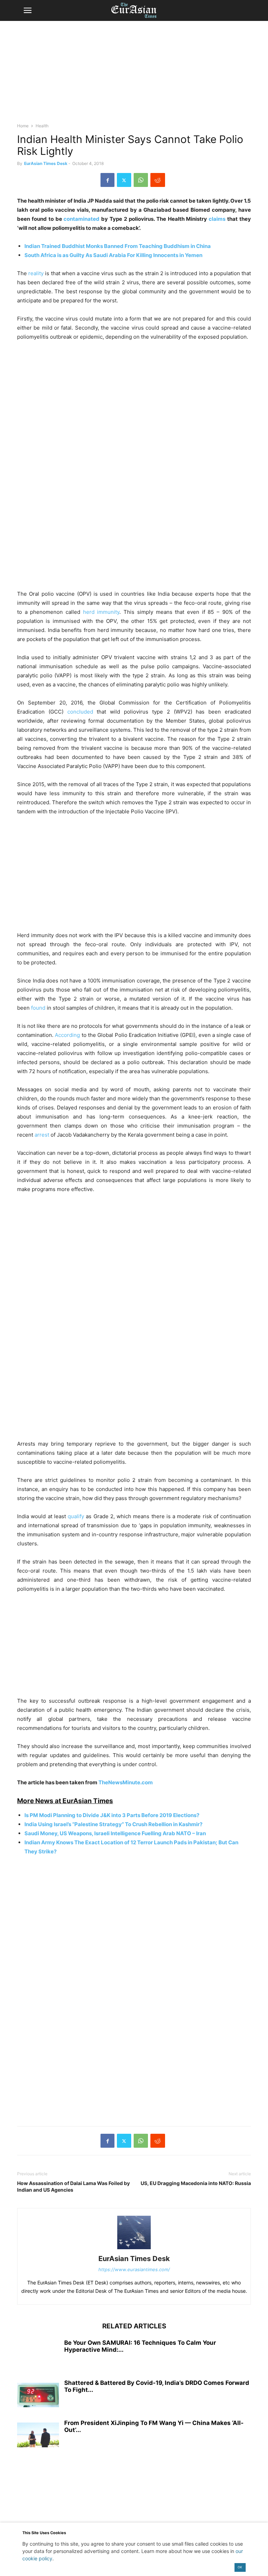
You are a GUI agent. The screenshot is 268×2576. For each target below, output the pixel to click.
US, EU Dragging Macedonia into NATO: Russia (196, 2183)
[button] (28, 10)
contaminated (81, 219)
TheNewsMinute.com (126, 1782)
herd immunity (101, 612)
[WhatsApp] (141, 180)
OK (240, 2567)
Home (23, 126)
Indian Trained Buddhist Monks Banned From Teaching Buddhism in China (118, 246)
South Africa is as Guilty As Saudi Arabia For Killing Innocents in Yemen (113, 255)
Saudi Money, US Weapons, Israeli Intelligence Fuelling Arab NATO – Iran (115, 1833)
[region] (134, 75)
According (67, 1035)
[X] (124, 180)
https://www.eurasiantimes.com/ (134, 2269)
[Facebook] (107, 180)
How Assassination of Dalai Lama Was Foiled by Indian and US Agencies (73, 2186)
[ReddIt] (158, 180)
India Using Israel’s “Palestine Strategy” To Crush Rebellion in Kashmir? (113, 1824)
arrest (42, 1135)
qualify (76, 1516)
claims (217, 219)
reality (36, 273)
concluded (80, 712)
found (38, 1008)
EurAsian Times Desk (46, 163)
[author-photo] (134, 2249)
